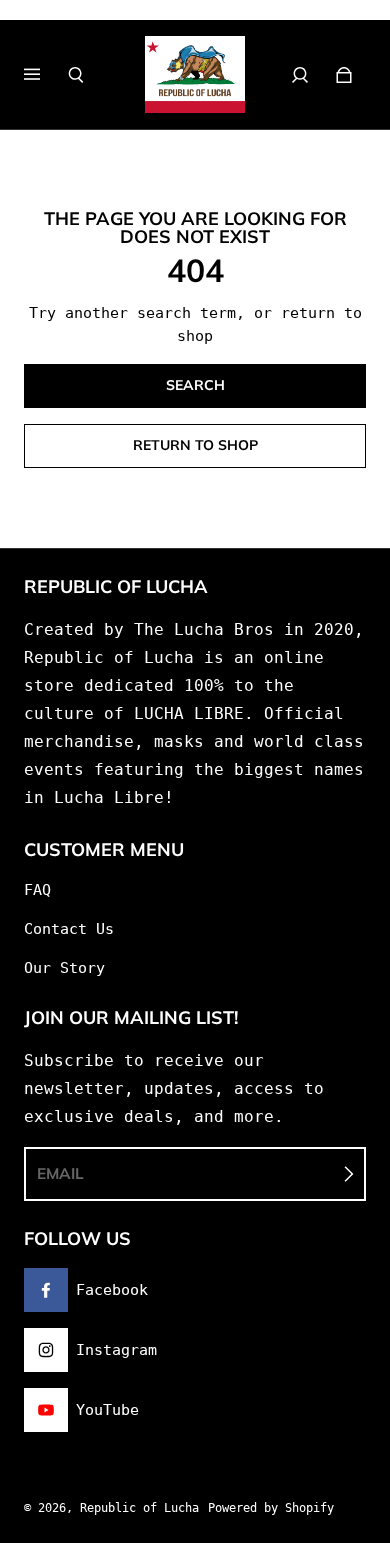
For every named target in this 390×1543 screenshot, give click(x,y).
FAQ (37, 890)
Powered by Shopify (271, 1508)
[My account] (300, 75)
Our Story (64, 968)
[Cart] (344, 75)
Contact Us (69, 929)
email (60, 1173)
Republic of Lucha (139, 1508)
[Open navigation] (46, 75)
